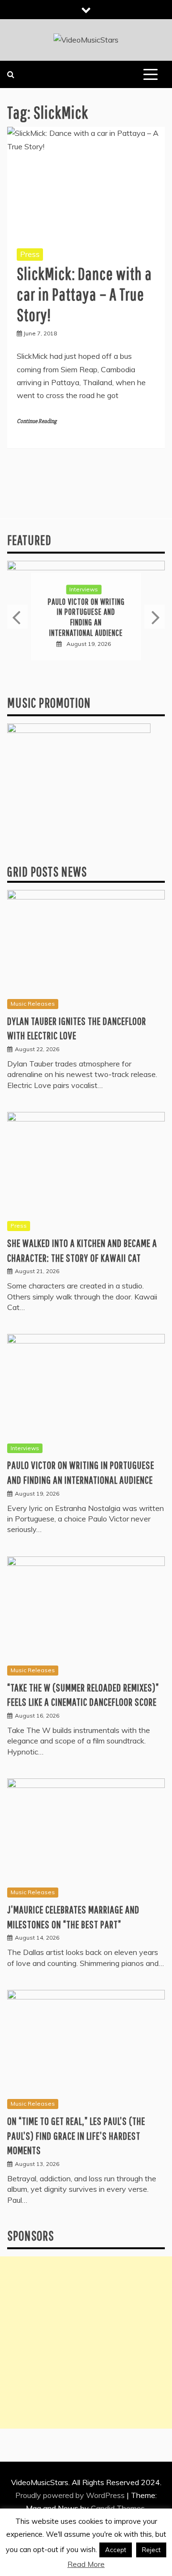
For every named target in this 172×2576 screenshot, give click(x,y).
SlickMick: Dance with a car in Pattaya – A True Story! (84, 294)
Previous (17, 617)
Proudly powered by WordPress (71, 2495)
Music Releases (33, 1004)
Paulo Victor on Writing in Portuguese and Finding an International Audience (86, 617)
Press (30, 254)
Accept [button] (116, 2550)
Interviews (84, 589)
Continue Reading (37, 421)
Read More (86, 2564)
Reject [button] (151, 2550)
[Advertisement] (86, 2343)
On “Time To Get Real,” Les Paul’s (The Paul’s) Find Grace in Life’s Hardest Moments (76, 2136)
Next (155, 617)
